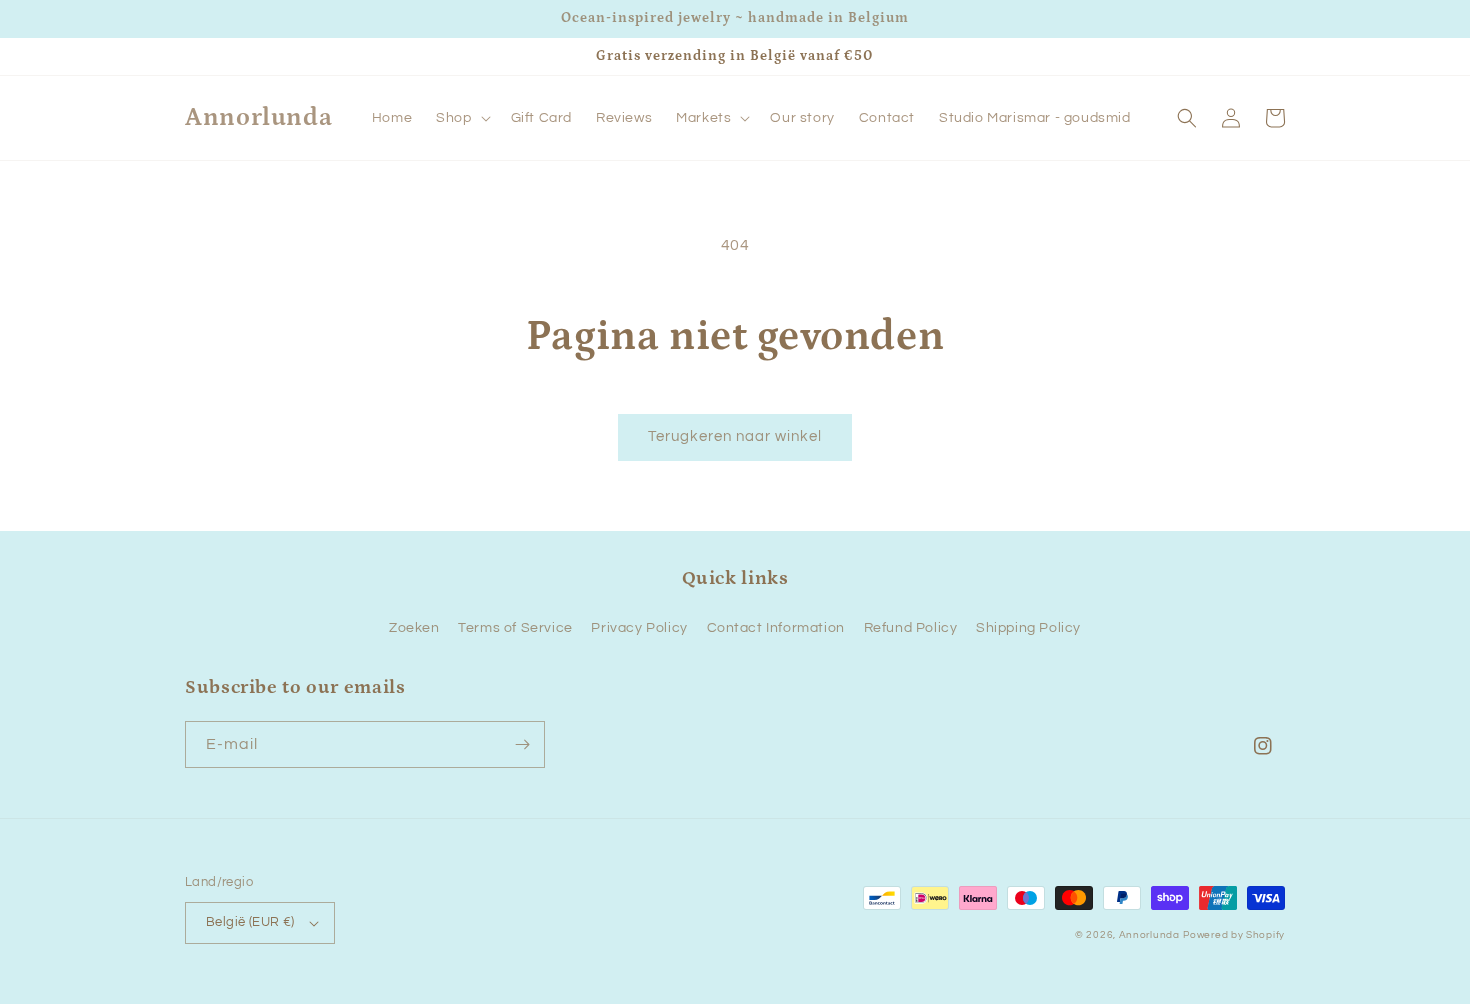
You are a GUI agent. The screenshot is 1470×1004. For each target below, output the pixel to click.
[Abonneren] (522, 744)
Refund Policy (911, 628)
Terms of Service (515, 628)
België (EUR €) (250, 922)
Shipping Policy (1028, 628)
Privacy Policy (639, 628)
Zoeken (414, 628)
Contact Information (776, 628)
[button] (461, 118)
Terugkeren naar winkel (735, 436)
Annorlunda (1149, 935)
